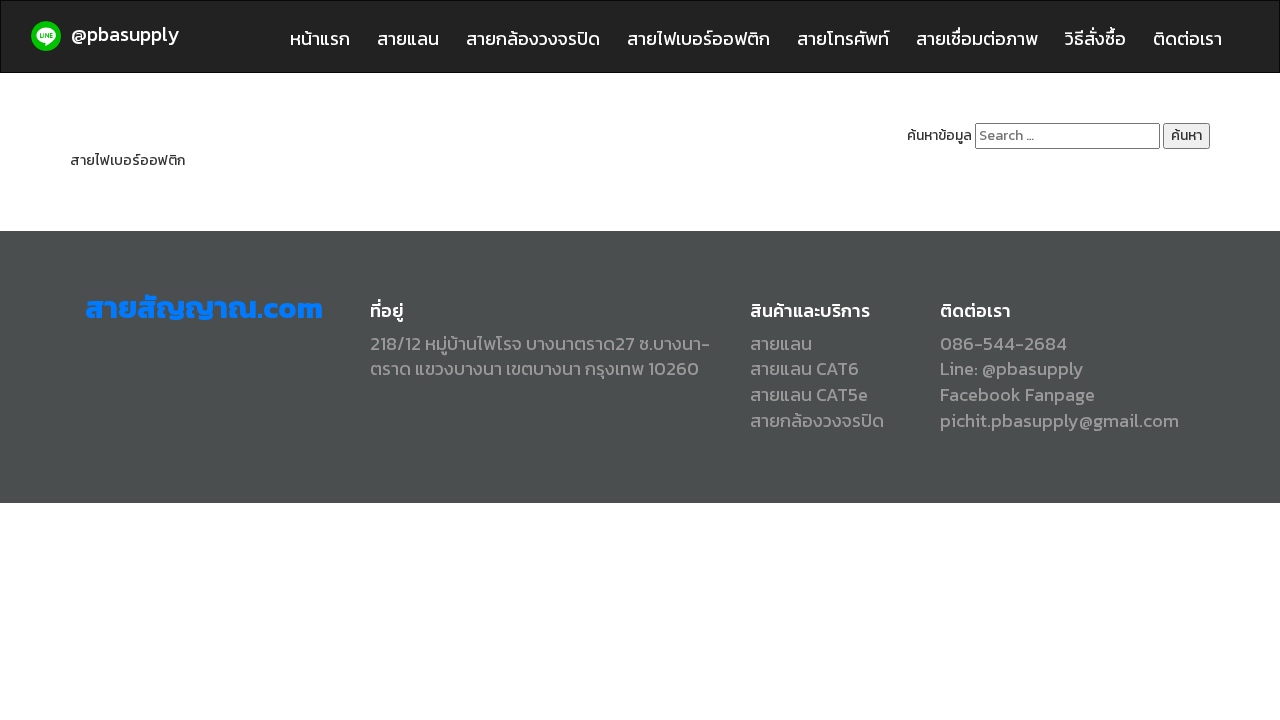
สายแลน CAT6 (804, 368)
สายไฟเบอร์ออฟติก (698, 38)
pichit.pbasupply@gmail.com (1059, 420)
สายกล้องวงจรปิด (533, 38)
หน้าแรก (320, 38)
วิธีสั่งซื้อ (1095, 38)
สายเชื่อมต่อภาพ (977, 38)
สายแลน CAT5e (809, 394)
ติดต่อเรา (1187, 38)
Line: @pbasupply (1012, 368)
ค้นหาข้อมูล (939, 136)
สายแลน (408, 38)
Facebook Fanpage (1017, 394)
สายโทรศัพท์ (843, 38)
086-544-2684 (1003, 343)
